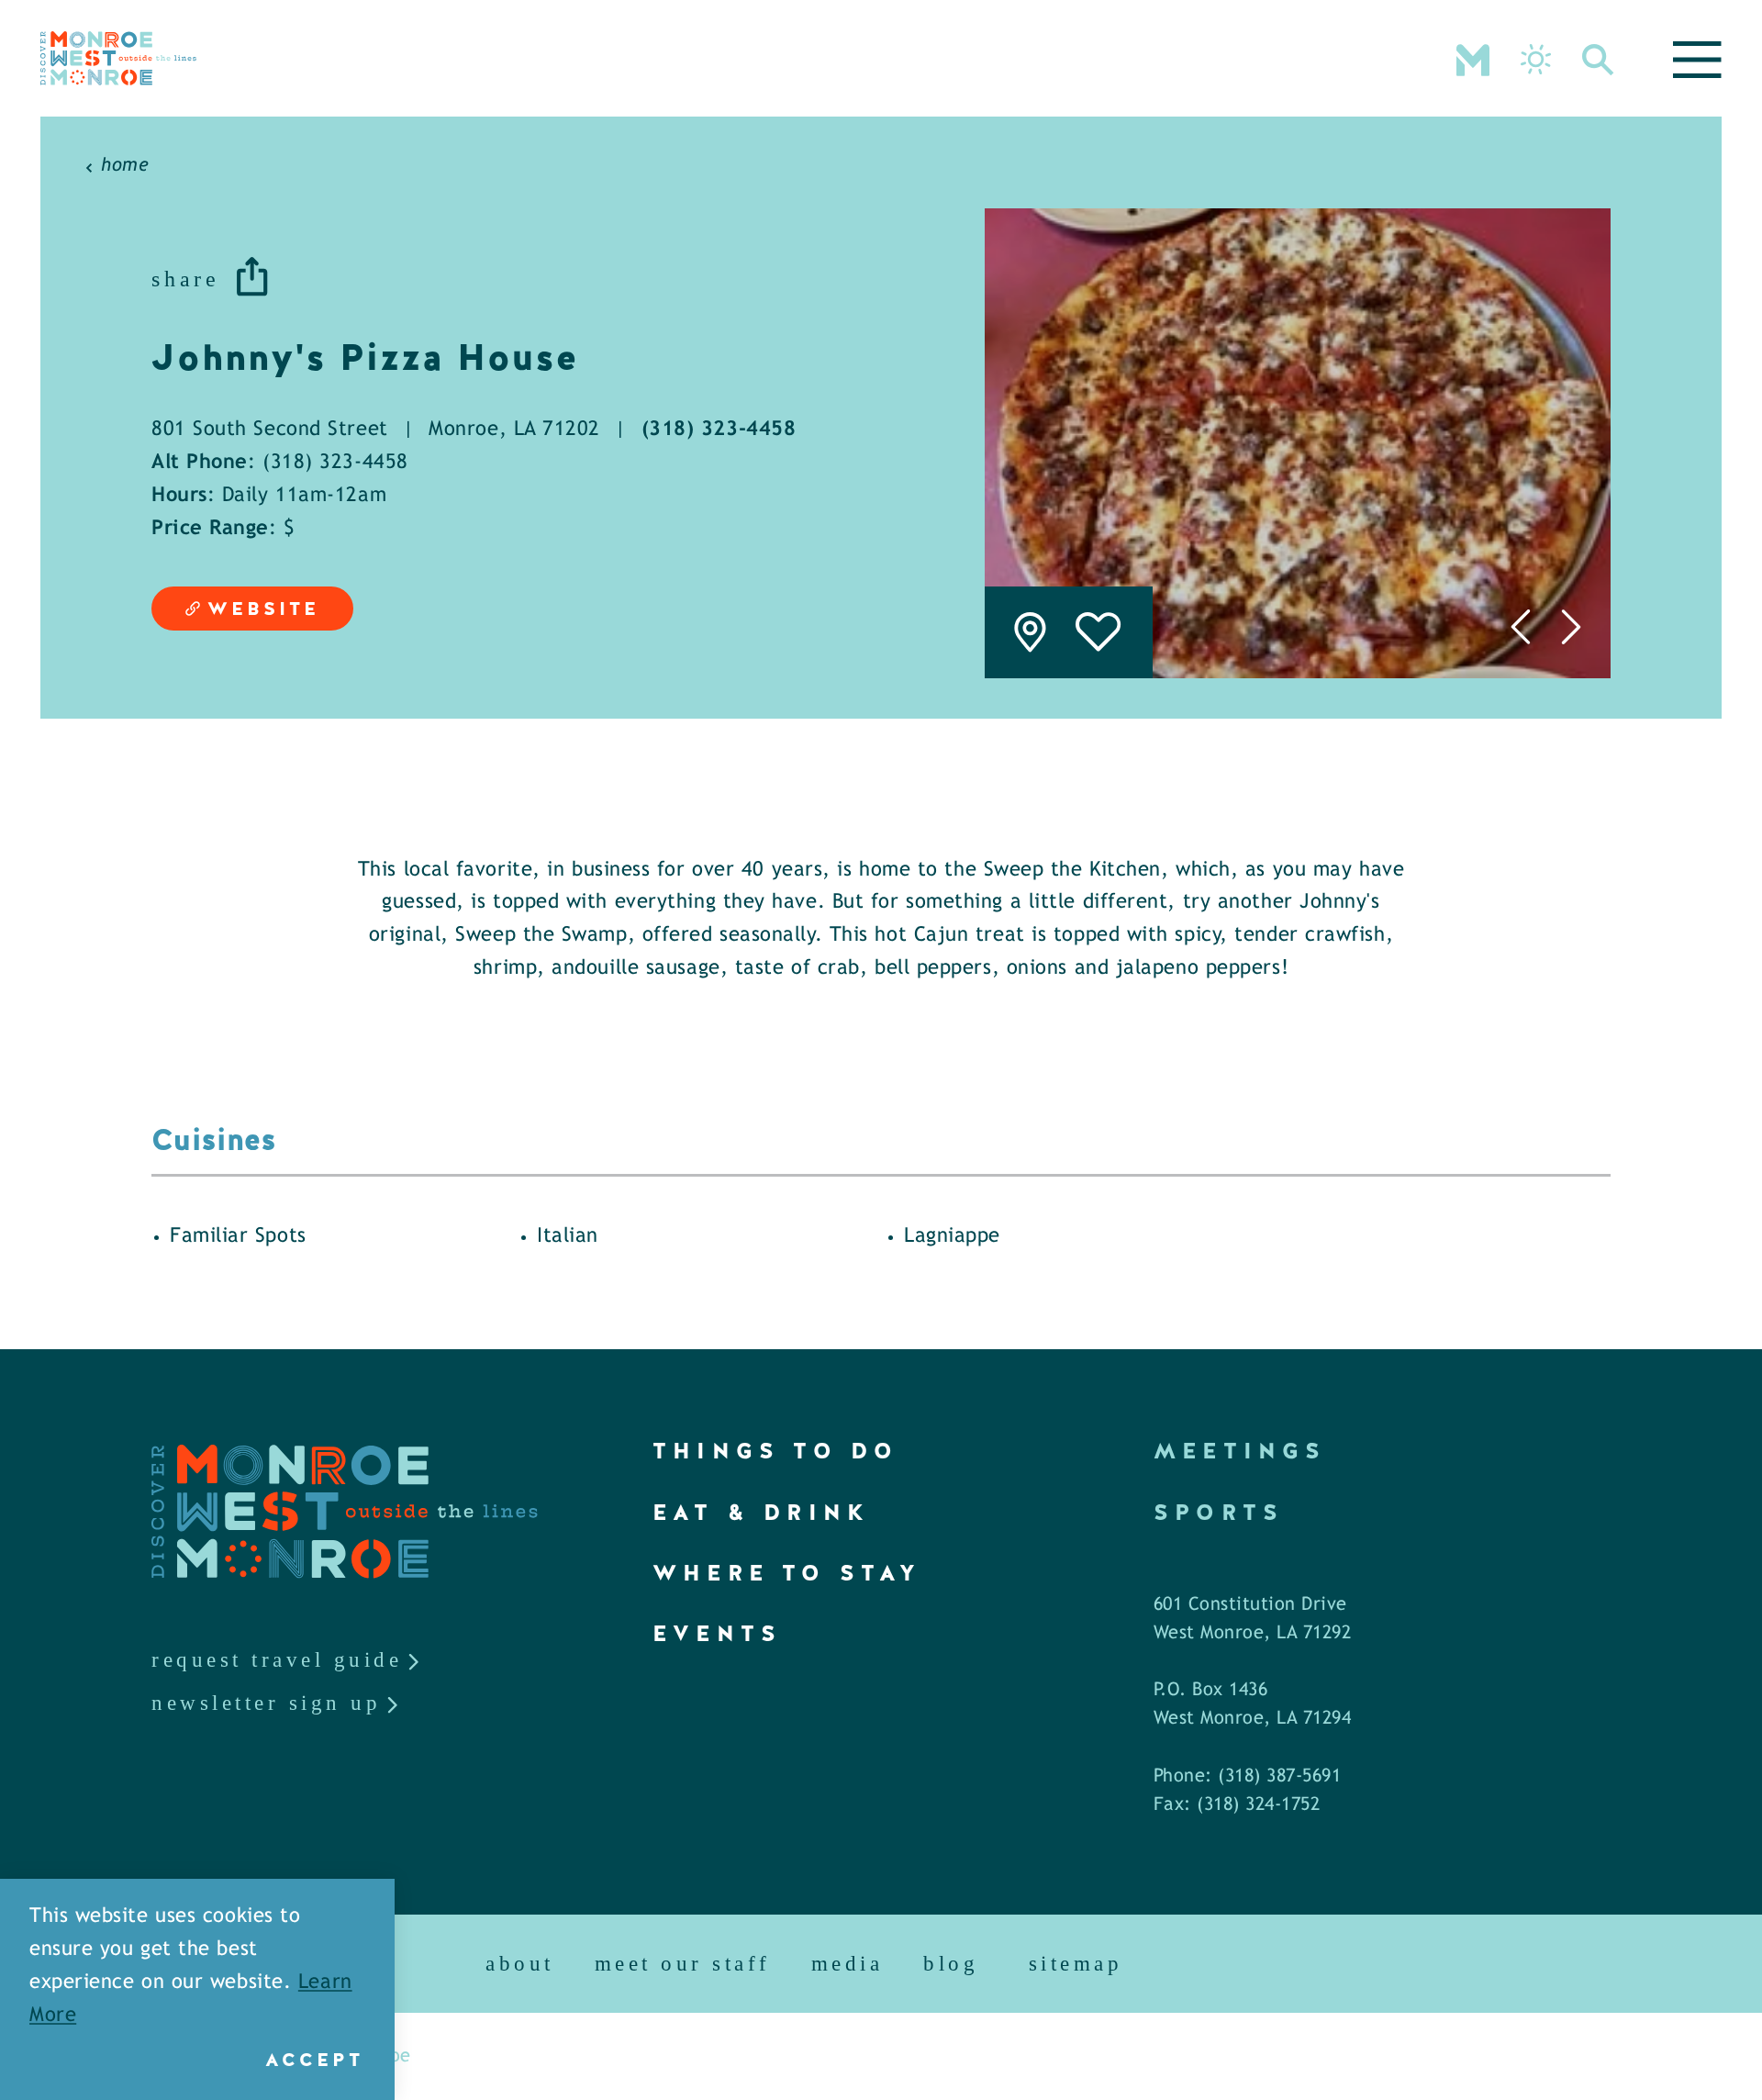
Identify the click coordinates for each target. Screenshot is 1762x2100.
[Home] (118, 58)
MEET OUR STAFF (683, 1964)
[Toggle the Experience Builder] (1473, 58)
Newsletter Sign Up (266, 1703)
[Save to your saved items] (1099, 632)
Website (263, 609)
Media (848, 1964)
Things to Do (775, 1451)
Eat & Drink (761, 1512)
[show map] (1030, 632)
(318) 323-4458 (719, 430)
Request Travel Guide (277, 1660)
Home (125, 166)
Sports (1219, 1512)
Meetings (1240, 1451)
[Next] (1571, 627)
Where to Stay (787, 1573)
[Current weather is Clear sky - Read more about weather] (1536, 59)
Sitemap (1076, 1964)
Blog (951, 1964)
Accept (314, 2060)
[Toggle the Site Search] (1598, 58)
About (520, 1964)
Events (717, 1633)
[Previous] (1520, 627)
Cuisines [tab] (214, 1140)
